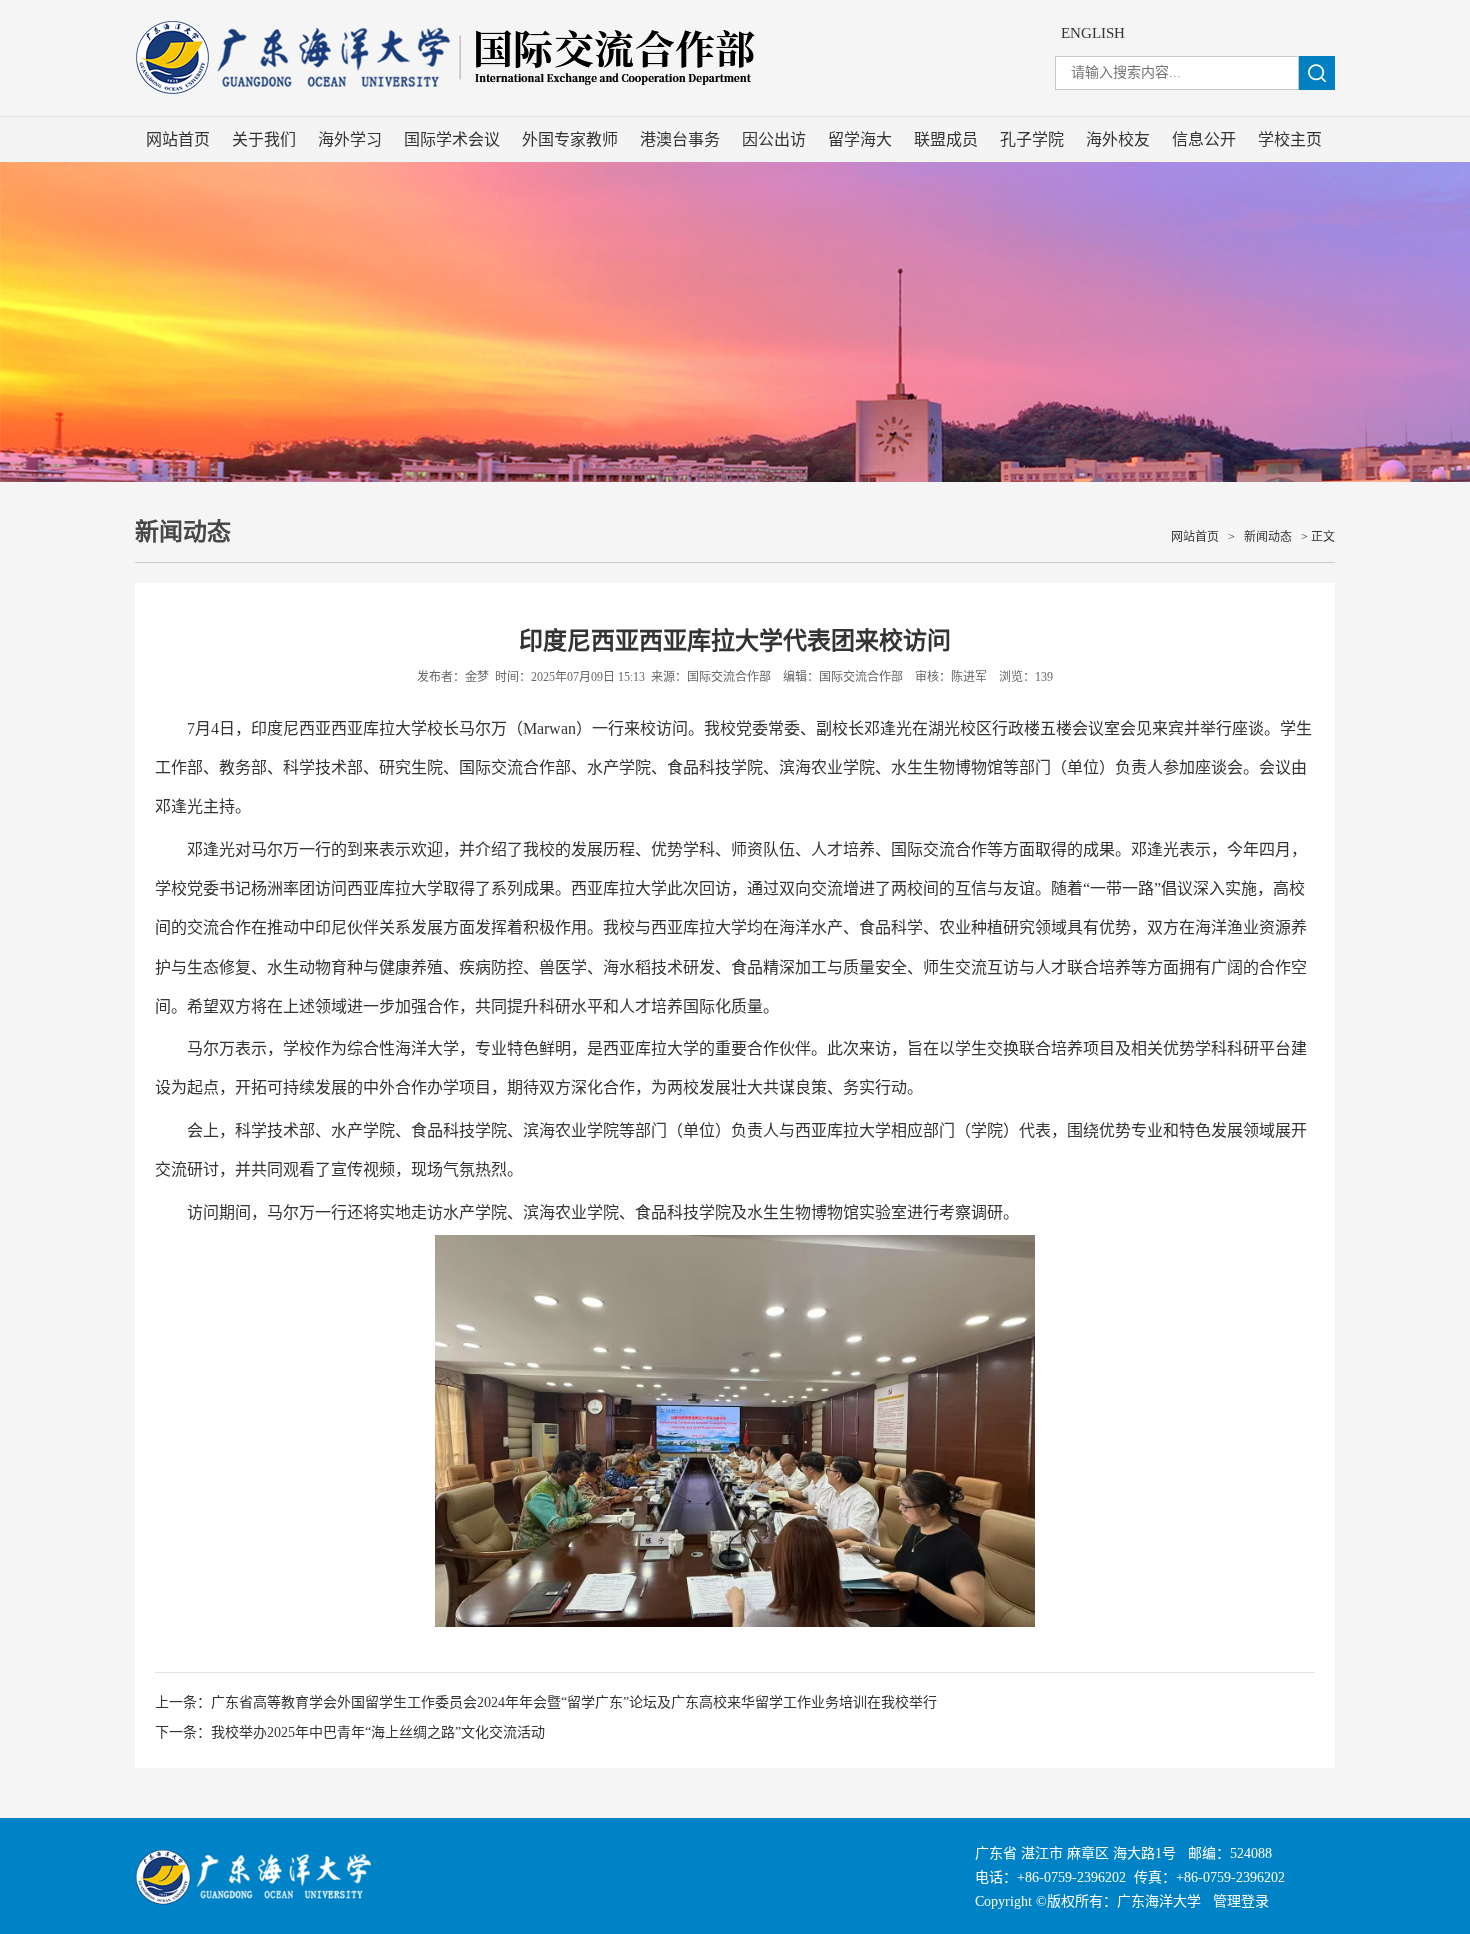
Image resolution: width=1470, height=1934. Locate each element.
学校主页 (1290, 139)
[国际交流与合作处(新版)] (545, 107)
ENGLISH (1093, 33)
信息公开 (1204, 139)
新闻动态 (1268, 537)
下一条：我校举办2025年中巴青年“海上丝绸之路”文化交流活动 (350, 1732)
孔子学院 (1032, 139)
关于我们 (264, 139)
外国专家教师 (570, 139)
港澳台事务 (680, 139)
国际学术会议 (452, 139)
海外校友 (1118, 139)
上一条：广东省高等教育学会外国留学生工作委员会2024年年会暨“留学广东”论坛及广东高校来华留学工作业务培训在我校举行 (546, 1702)
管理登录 (1241, 1901)
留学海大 (860, 139)
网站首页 (178, 139)
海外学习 (350, 139)
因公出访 (774, 139)
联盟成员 (946, 139)
